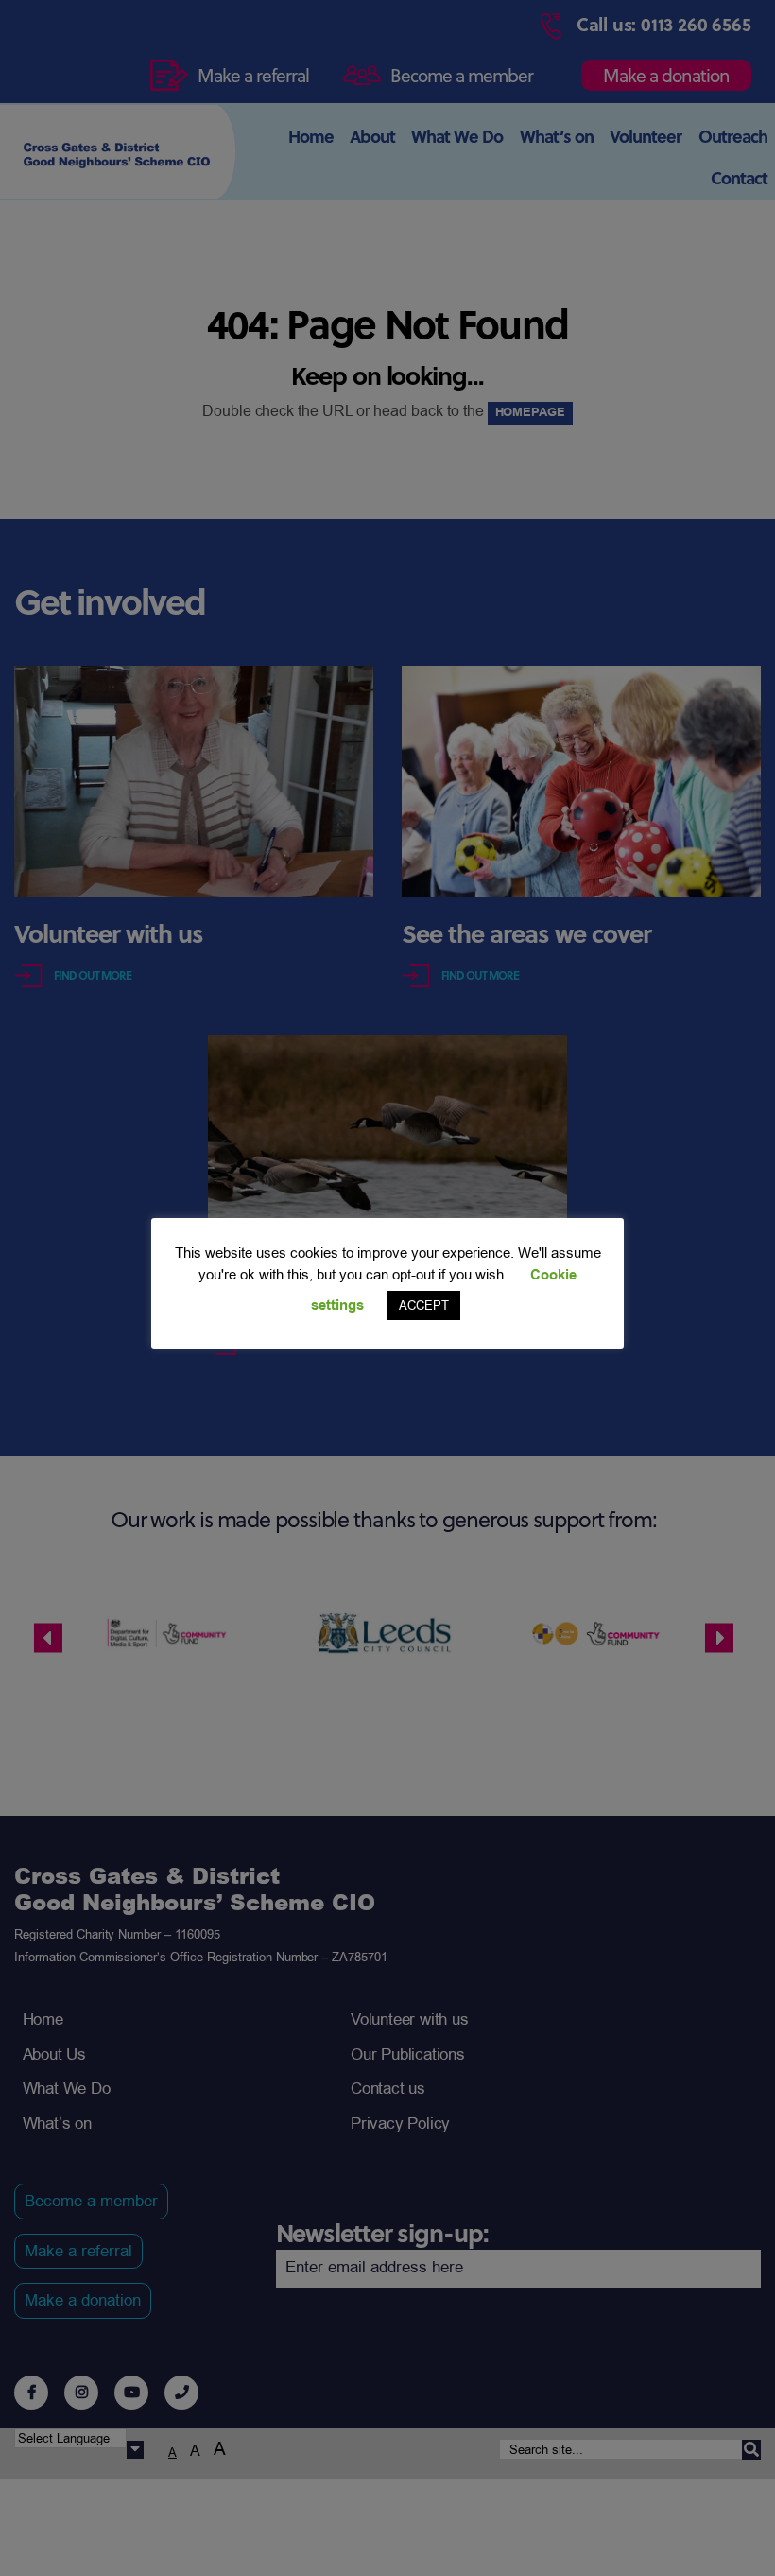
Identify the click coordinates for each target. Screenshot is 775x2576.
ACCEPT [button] (424, 1305)
